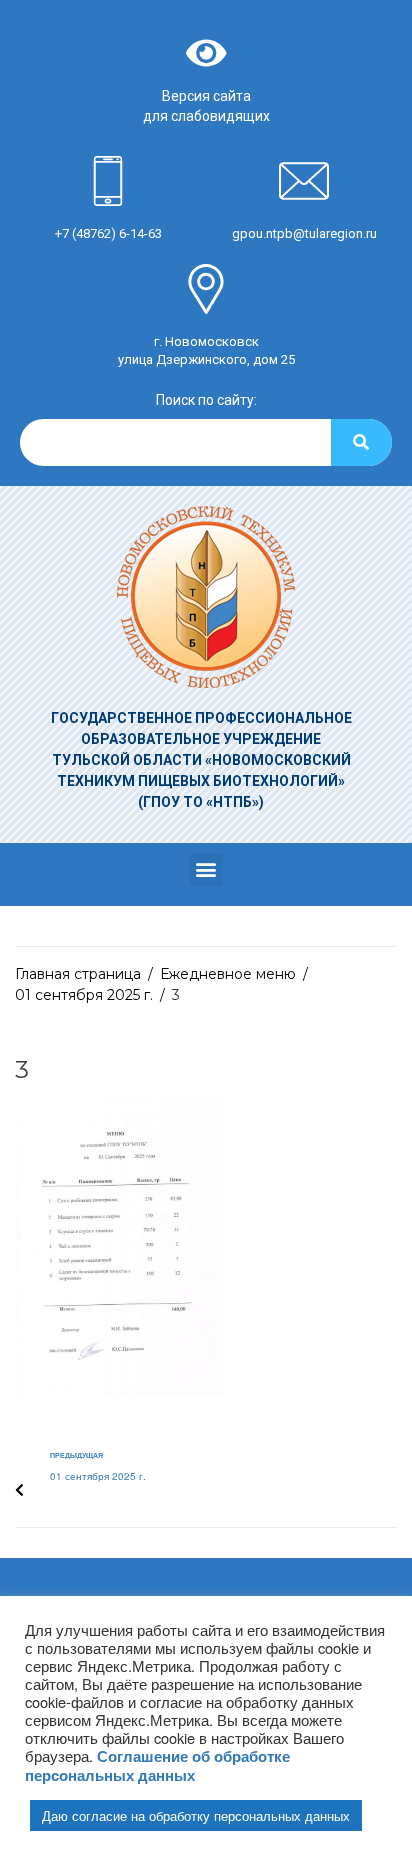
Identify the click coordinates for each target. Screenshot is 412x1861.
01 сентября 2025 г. (84, 995)
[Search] (361, 442)
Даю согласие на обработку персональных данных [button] (196, 1815)
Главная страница (78, 974)
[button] (206, 869)
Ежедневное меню (228, 974)
